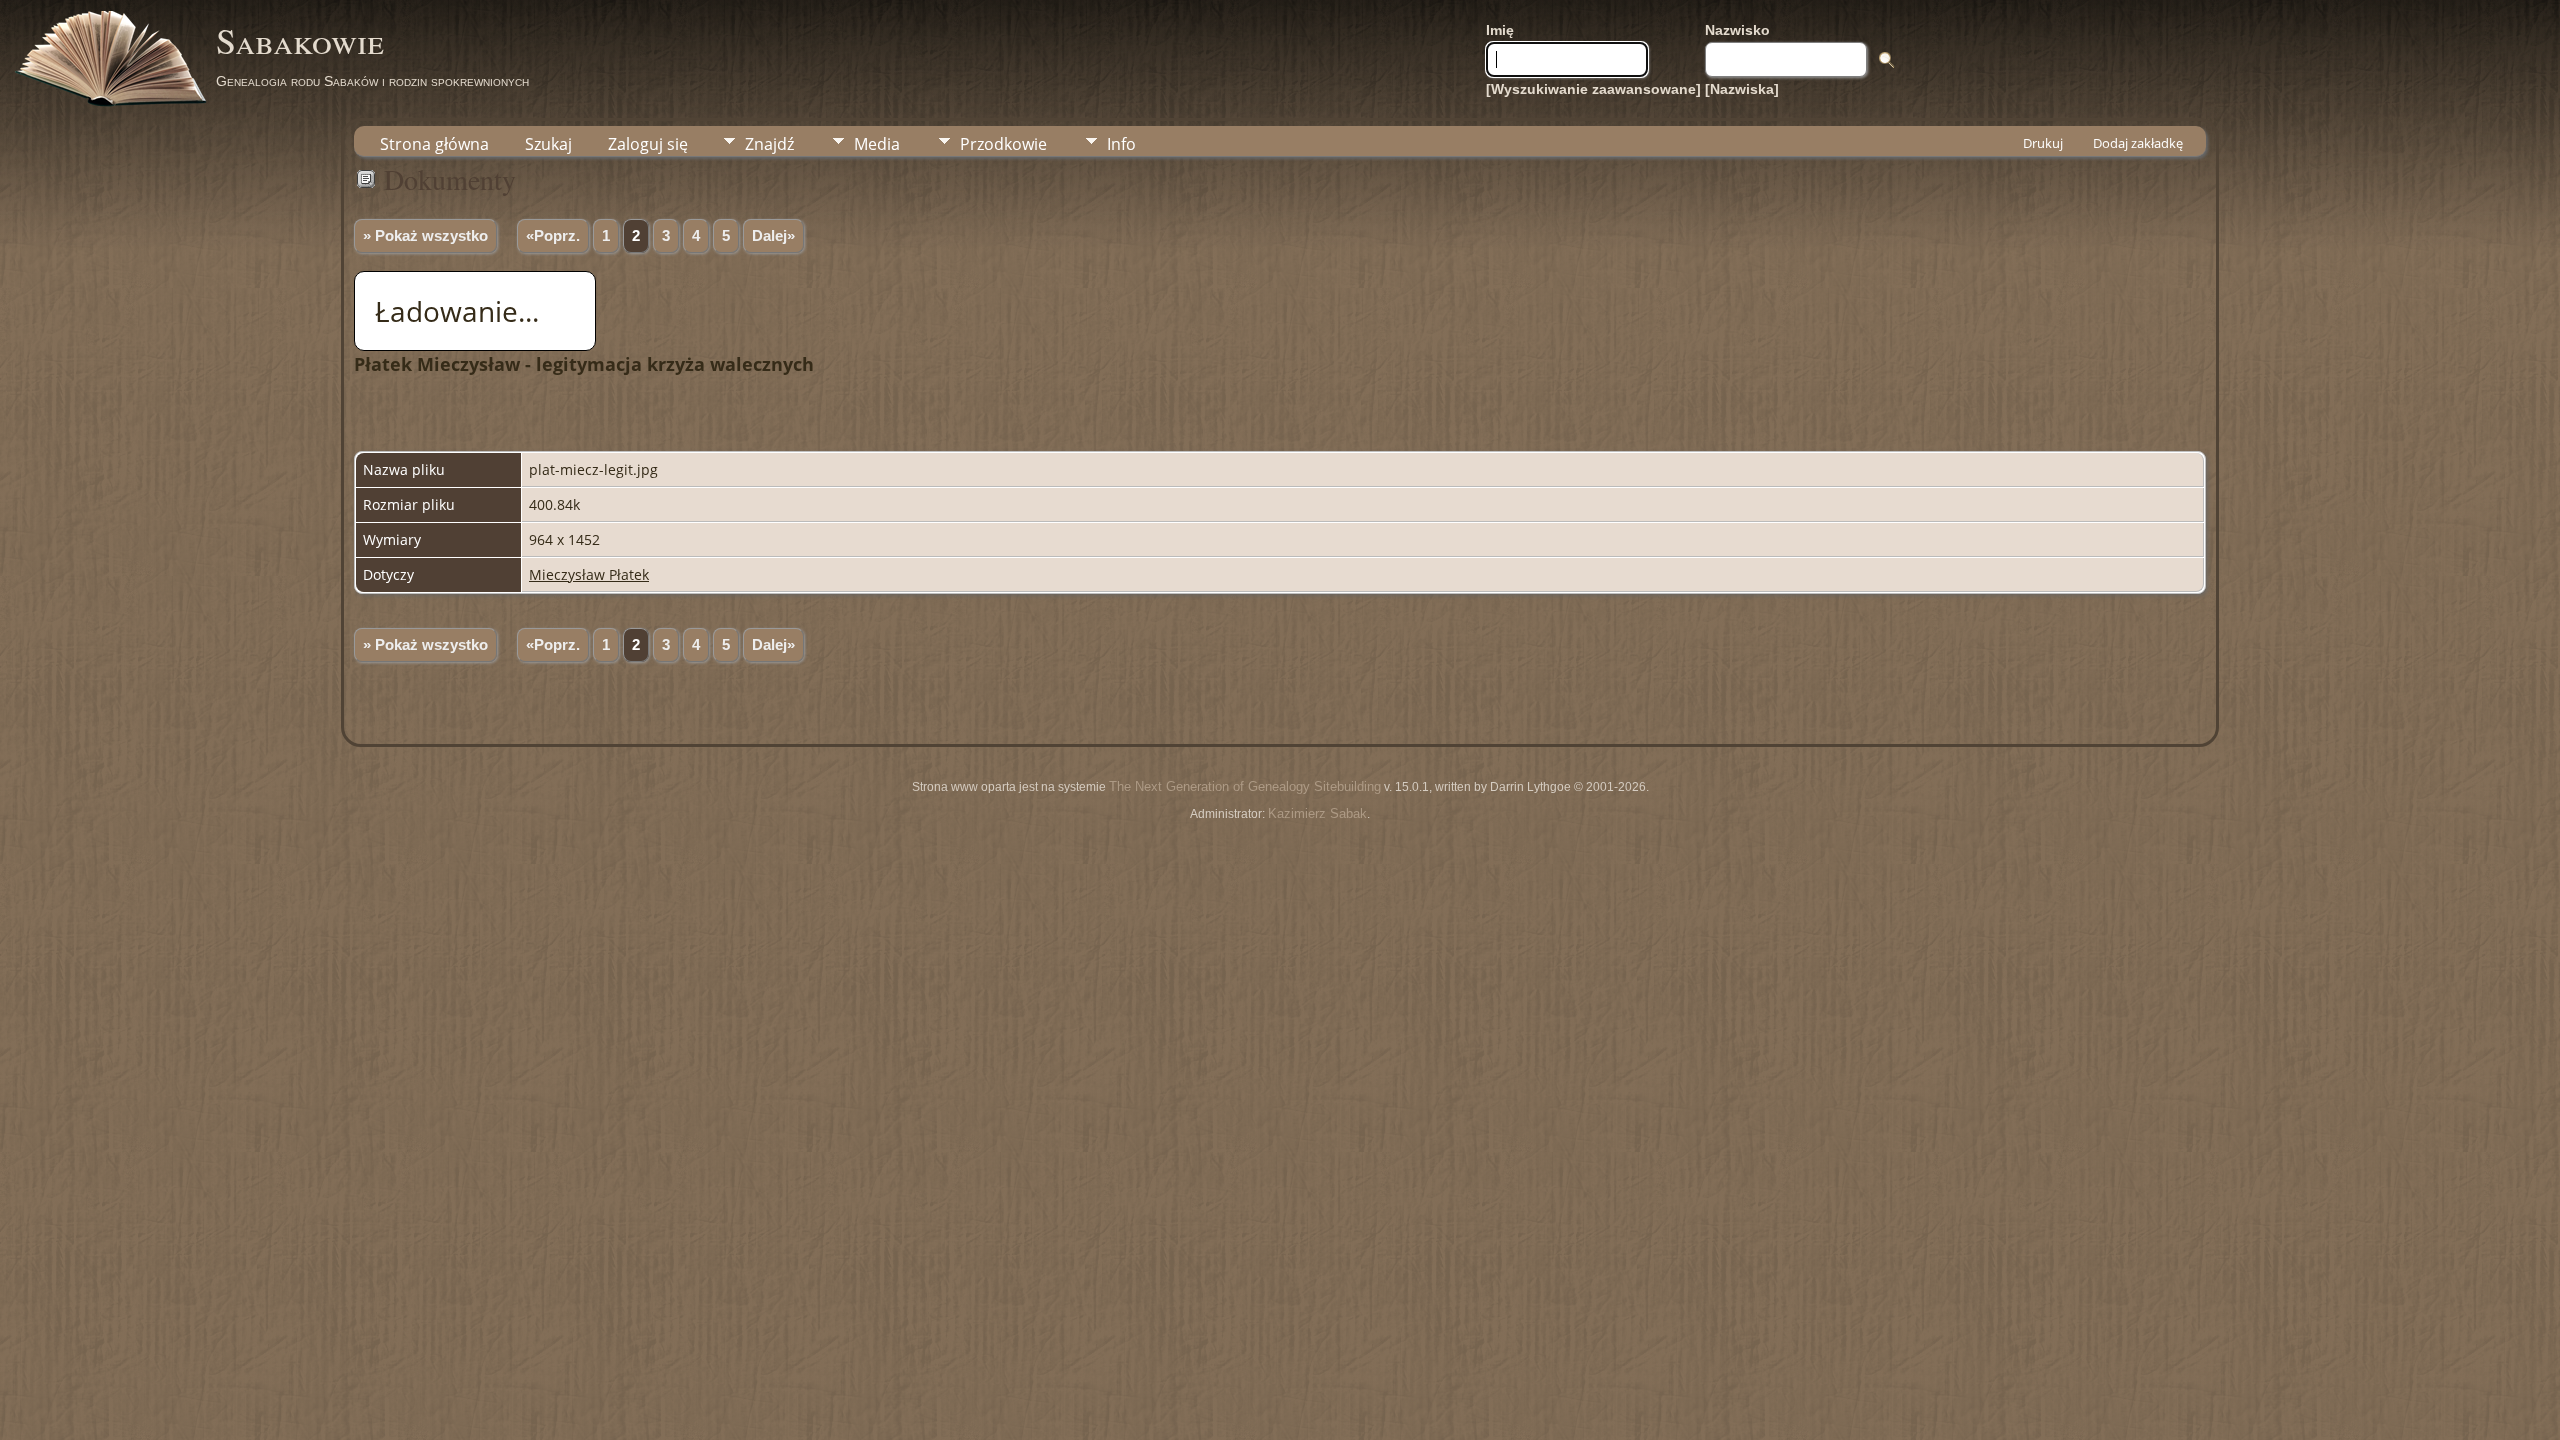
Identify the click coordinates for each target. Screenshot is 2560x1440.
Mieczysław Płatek (589, 574)
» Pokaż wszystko (425, 236)
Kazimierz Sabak (1317, 813)
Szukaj (548, 144)
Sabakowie (300, 40)
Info (1121, 144)
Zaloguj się (648, 144)
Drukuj (2043, 143)
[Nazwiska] (1742, 89)
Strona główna (434, 144)
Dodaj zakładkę (2138, 143)
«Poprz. (553, 236)
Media (877, 144)
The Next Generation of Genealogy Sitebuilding (1245, 786)
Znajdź (769, 144)
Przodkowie (1003, 144)
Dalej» (773, 236)
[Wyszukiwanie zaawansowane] (1593, 89)
